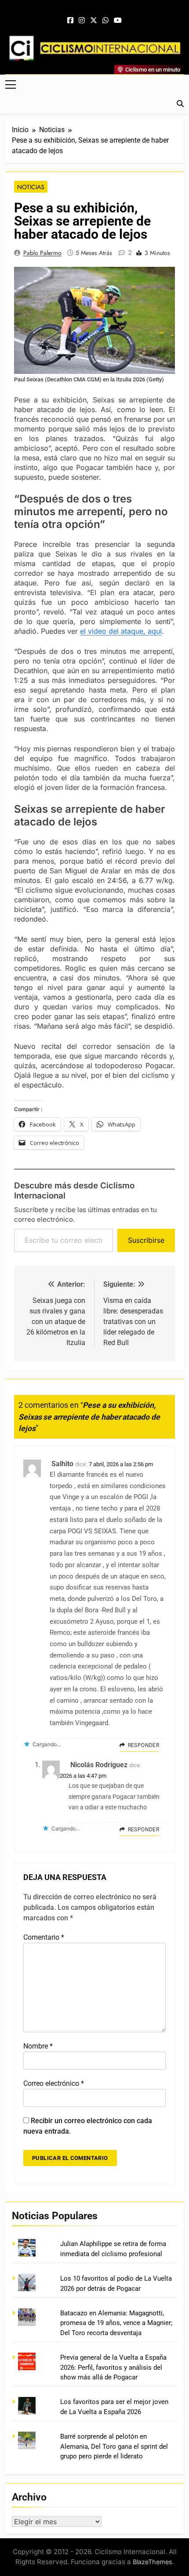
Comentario (44, 1937)
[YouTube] (118, 21)
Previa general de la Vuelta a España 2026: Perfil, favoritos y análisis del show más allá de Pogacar (113, 2367)
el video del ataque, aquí (121, 631)
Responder (144, 1745)
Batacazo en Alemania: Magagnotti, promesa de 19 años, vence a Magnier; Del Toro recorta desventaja (116, 2323)
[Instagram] (82, 21)
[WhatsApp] (105, 21)
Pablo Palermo (42, 253)
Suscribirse (146, 1240)
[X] (94, 21)
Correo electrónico (54, 2083)
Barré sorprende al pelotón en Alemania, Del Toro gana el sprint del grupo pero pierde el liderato (114, 2446)
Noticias (31, 187)
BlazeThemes (153, 2562)
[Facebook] (70, 21)
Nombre (38, 2046)
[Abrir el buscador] (180, 104)
